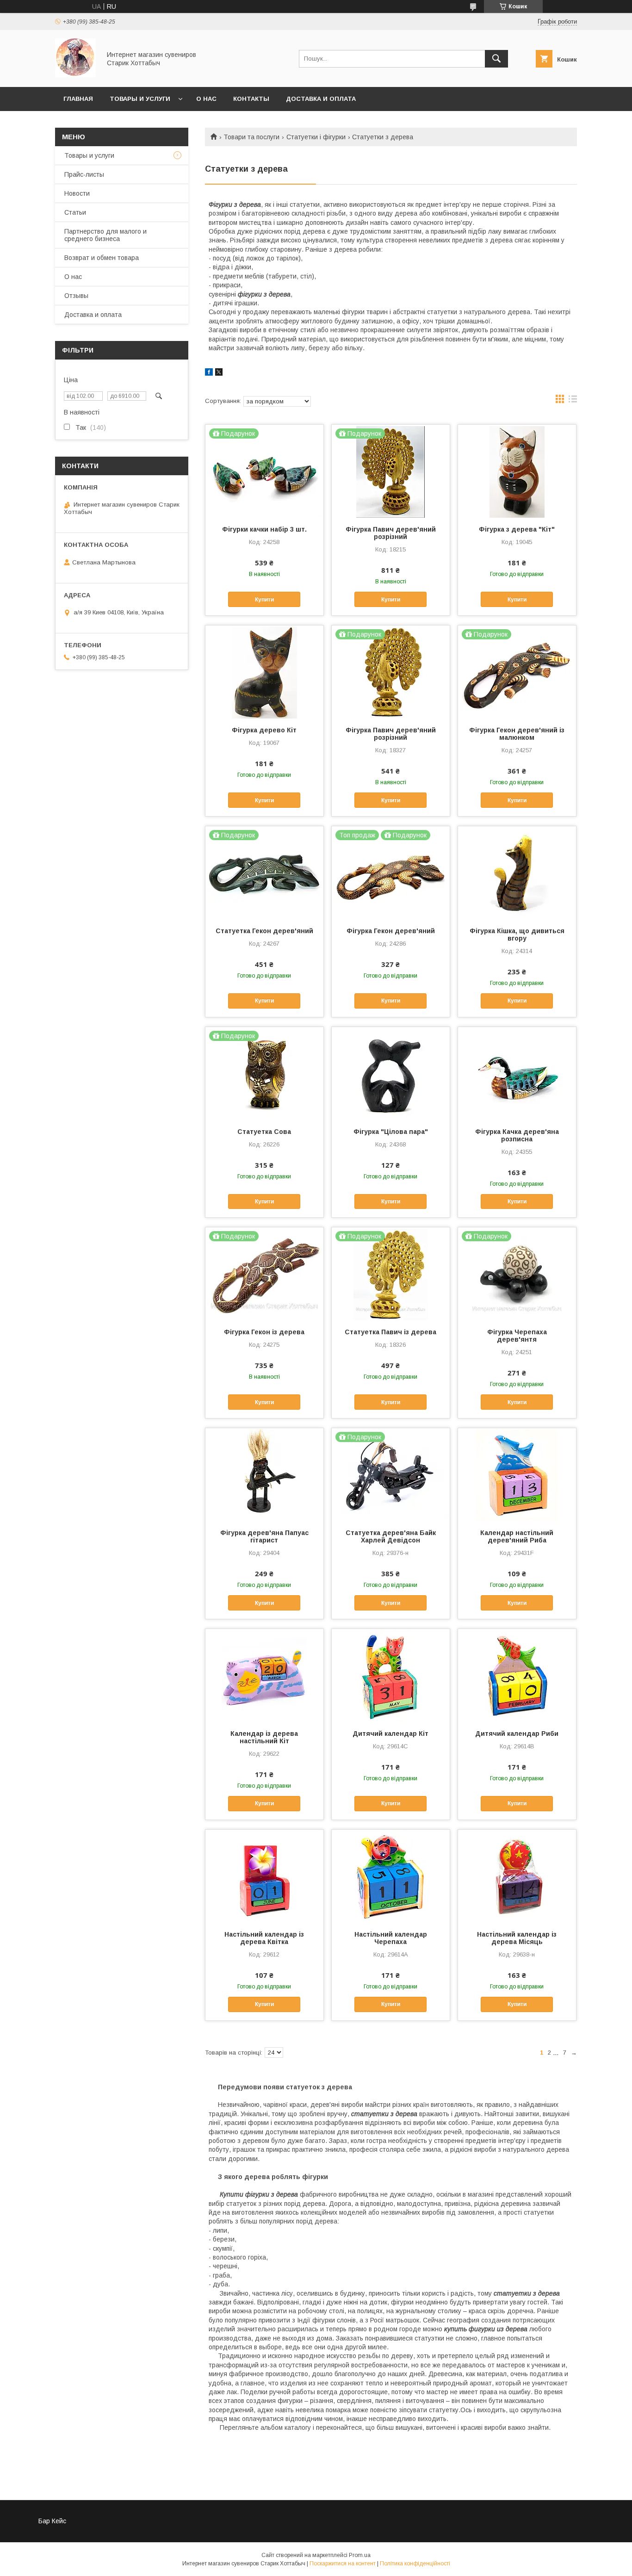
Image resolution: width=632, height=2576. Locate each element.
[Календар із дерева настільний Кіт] (264, 1675)
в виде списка (573, 401)
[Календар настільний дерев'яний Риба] (517, 1474)
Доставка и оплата (321, 99)
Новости (77, 193)
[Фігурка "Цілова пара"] (391, 1073)
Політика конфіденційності (415, 2564)
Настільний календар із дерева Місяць (517, 1938)
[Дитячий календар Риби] (517, 1675)
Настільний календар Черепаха (391, 1938)
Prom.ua (360, 2555)
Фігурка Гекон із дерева (264, 1332)
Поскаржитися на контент (343, 2564)
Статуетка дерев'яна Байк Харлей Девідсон (391, 1536)
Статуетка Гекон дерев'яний (264, 931)
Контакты (251, 99)
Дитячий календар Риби (517, 1734)
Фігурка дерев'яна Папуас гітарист (264, 1536)
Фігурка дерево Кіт (264, 730)
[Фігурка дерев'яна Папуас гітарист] (264, 1474)
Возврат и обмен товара (102, 258)
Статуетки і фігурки (316, 137)
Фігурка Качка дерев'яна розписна (517, 1135)
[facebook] (209, 373)
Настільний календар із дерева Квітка (264, 1938)
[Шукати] (496, 59)
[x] (219, 373)
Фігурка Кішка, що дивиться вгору (517, 935)
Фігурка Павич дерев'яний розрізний (391, 533)
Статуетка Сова (264, 1132)
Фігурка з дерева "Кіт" (517, 529)
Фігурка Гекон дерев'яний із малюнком (517, 734)
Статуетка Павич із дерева (390, 1332)
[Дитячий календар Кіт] (391, 1675)
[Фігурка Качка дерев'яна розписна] (517, 1073)
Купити (264, 600)
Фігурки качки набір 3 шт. (264, 529)
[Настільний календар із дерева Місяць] (517, 1876)
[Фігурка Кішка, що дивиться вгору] (517, 873)
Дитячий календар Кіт (390, 1734)
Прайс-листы (84, 174)
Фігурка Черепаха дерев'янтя (517, 1336)
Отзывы (76, 296)
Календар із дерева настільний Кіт (264, 1737)
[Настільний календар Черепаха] (391, 1876)
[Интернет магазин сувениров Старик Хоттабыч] (75, 75)
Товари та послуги (251, 137)
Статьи (75, 212)
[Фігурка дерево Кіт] (264, 672)
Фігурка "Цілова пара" (391, 1132)
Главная (78, 99)
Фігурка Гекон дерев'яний (391, 931)
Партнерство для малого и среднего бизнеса (105, 235)
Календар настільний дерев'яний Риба (517, 1536)
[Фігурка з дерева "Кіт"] (517, 471)
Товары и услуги (140, 99)
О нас (206, 99)
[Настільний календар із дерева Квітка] (264, 1876)
